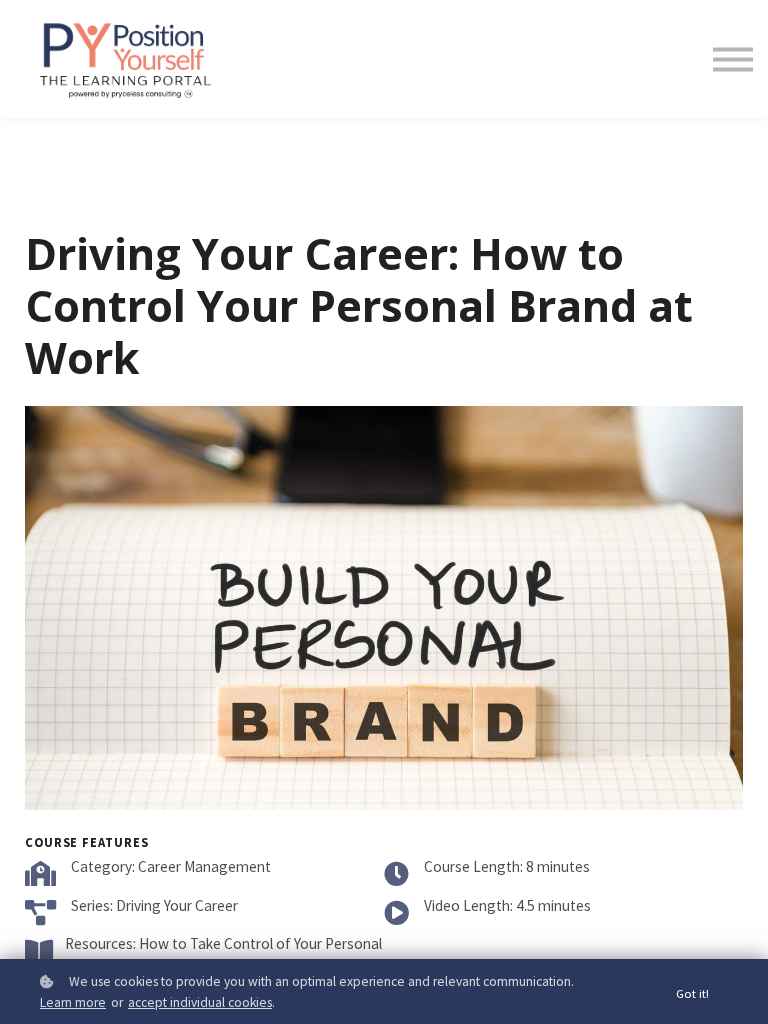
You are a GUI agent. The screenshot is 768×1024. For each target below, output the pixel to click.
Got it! (692, 993)
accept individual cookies (200, 1002)
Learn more (73, 1002)
